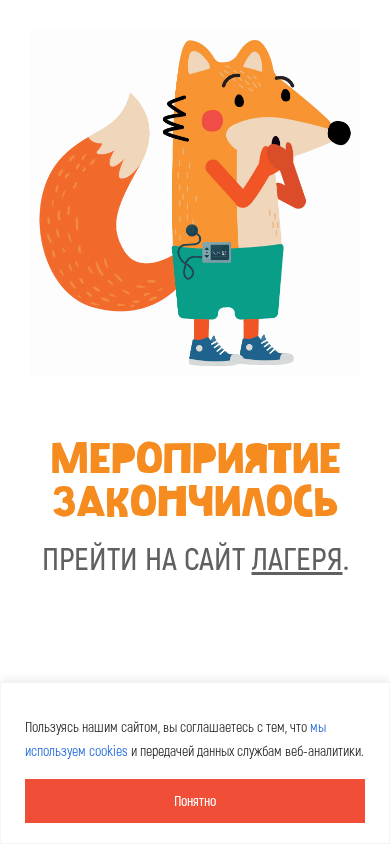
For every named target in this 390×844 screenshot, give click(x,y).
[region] (195, 763)
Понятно (195, 800)
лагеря (297, 557)
